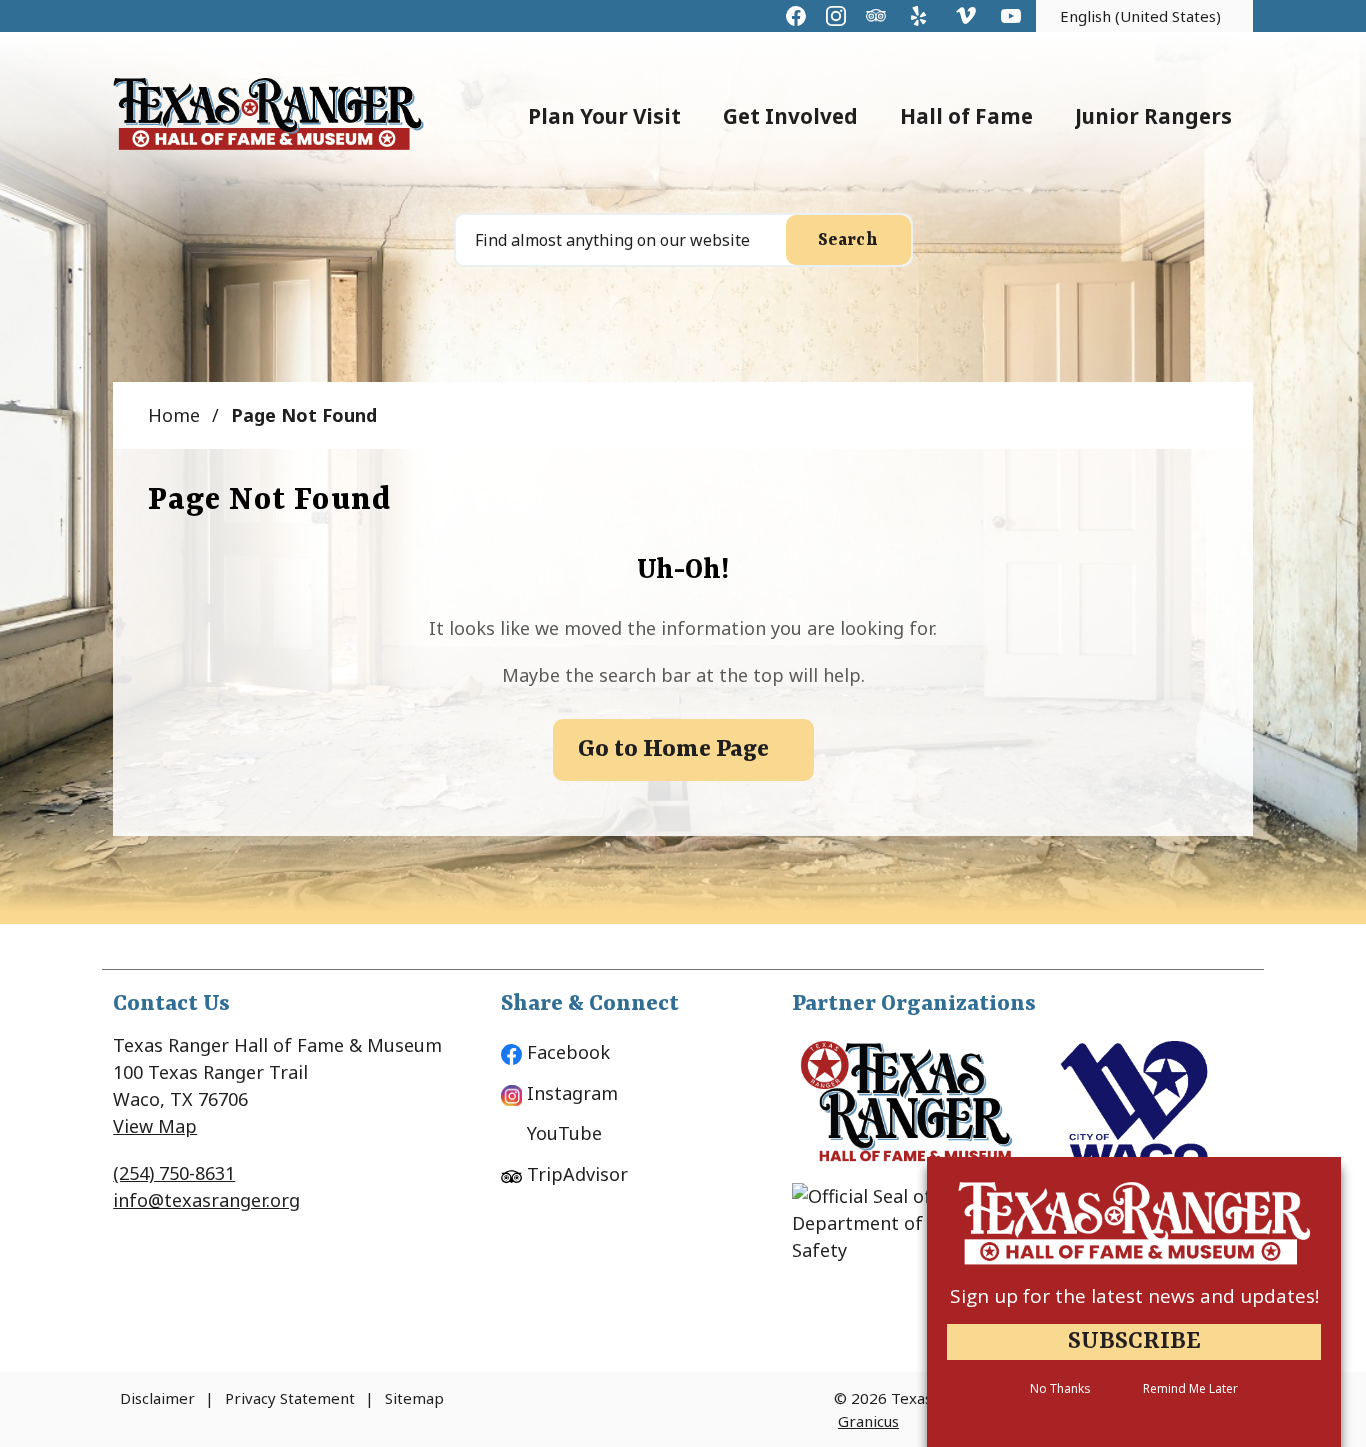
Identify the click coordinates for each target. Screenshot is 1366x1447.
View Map (155, 1126)
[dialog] (1134, 1302)
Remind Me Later (1190, 1389)
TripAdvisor (577, 1174)
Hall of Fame (966, 116)
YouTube (564, 1133)
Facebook (568, 1052)
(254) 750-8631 (174, 1173)
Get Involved (790, 116)
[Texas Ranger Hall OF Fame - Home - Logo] (268, 115)
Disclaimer (157, 1398)
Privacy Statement (290, 1398)
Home (174, 415)
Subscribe (1134, 1342)
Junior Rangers (1153, 116)
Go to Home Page (673, 750)
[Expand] (702, 115)
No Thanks (1060, 1389)
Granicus (868, 1421)
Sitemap (414, 1398)
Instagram (572, 1093)
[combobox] (1144, 16)
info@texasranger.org (206, 1200)
